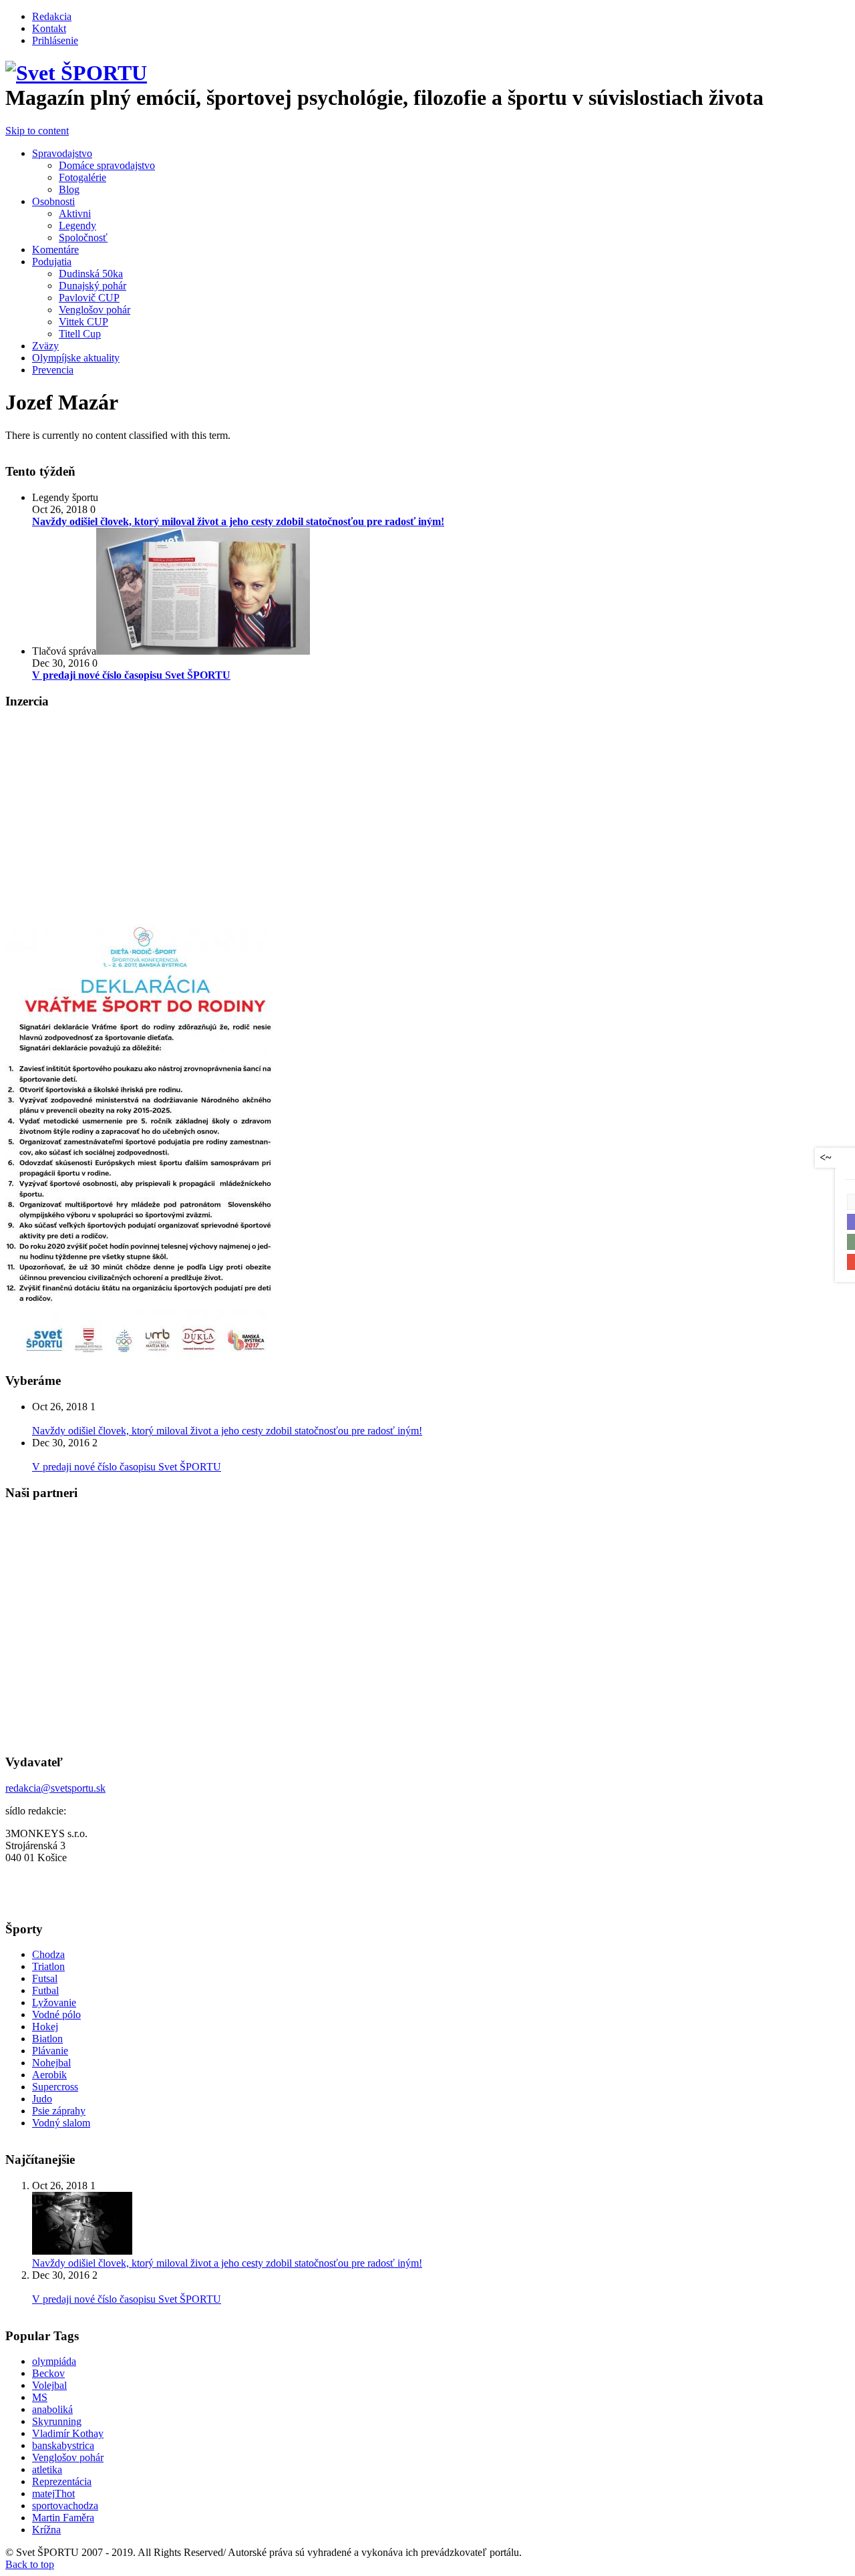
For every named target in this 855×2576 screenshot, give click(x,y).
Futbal (45, 1990)
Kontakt (49, 28)
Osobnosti (53, 201)
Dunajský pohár (93, 286)
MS (40, 2397)
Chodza (48, 1954)
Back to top (30, 2564)
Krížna (46, 2530)
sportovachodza (65, 2506)
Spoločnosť (83, 237)
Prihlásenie (55, 40)
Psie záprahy (59, 2111)
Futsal (45, 1978)
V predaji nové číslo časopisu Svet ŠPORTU (127, 1467)
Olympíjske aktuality (76, 358)
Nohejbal (51, 2063)
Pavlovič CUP (89, 298)
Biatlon (47, 2039)
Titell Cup (80, 334)
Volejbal (49, 2385)
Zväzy (45, 346)
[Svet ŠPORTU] (76, 73)
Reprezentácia (62, 2481)
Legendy (77, 225)
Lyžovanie (54, 2002)
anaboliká (52, 2409)
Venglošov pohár (95, 310)
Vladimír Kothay (68, 2433)
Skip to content (37, 131)
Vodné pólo (56, 2015)
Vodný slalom (61, 2123)
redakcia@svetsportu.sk (55, 1788)
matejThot (53, 2493)
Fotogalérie (82, 177)
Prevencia (53, 370)
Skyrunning (57, 2421)
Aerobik (49, 2075)
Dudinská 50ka (91, 274)
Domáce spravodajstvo (107, 165)
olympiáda (54, 2361)
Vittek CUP (83, 322)
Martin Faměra (63, 2518)
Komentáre (55, 250)
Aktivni (75, 213)
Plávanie (50, 2051)
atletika (47, 2469)
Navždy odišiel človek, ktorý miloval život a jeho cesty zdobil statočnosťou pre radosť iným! (227, 1431)
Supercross (55, 2087)
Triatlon (48, 1966)
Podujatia (52, 262)
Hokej (45, 2027)
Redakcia (52, 16)
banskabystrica (63, 2445)
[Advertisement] (118, 815)
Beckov (48, 2373)
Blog (69, 189)
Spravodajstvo (62, 153)
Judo (42, 2099)
